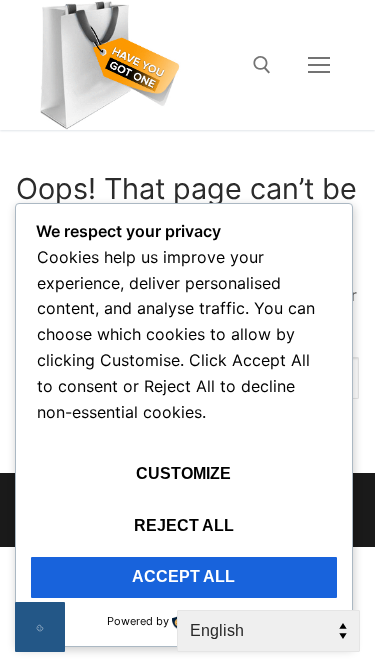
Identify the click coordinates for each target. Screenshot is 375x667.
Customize (183, 473)
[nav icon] (319, 65)
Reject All (184, 525)
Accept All (183, 576)
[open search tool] (262, 65)
